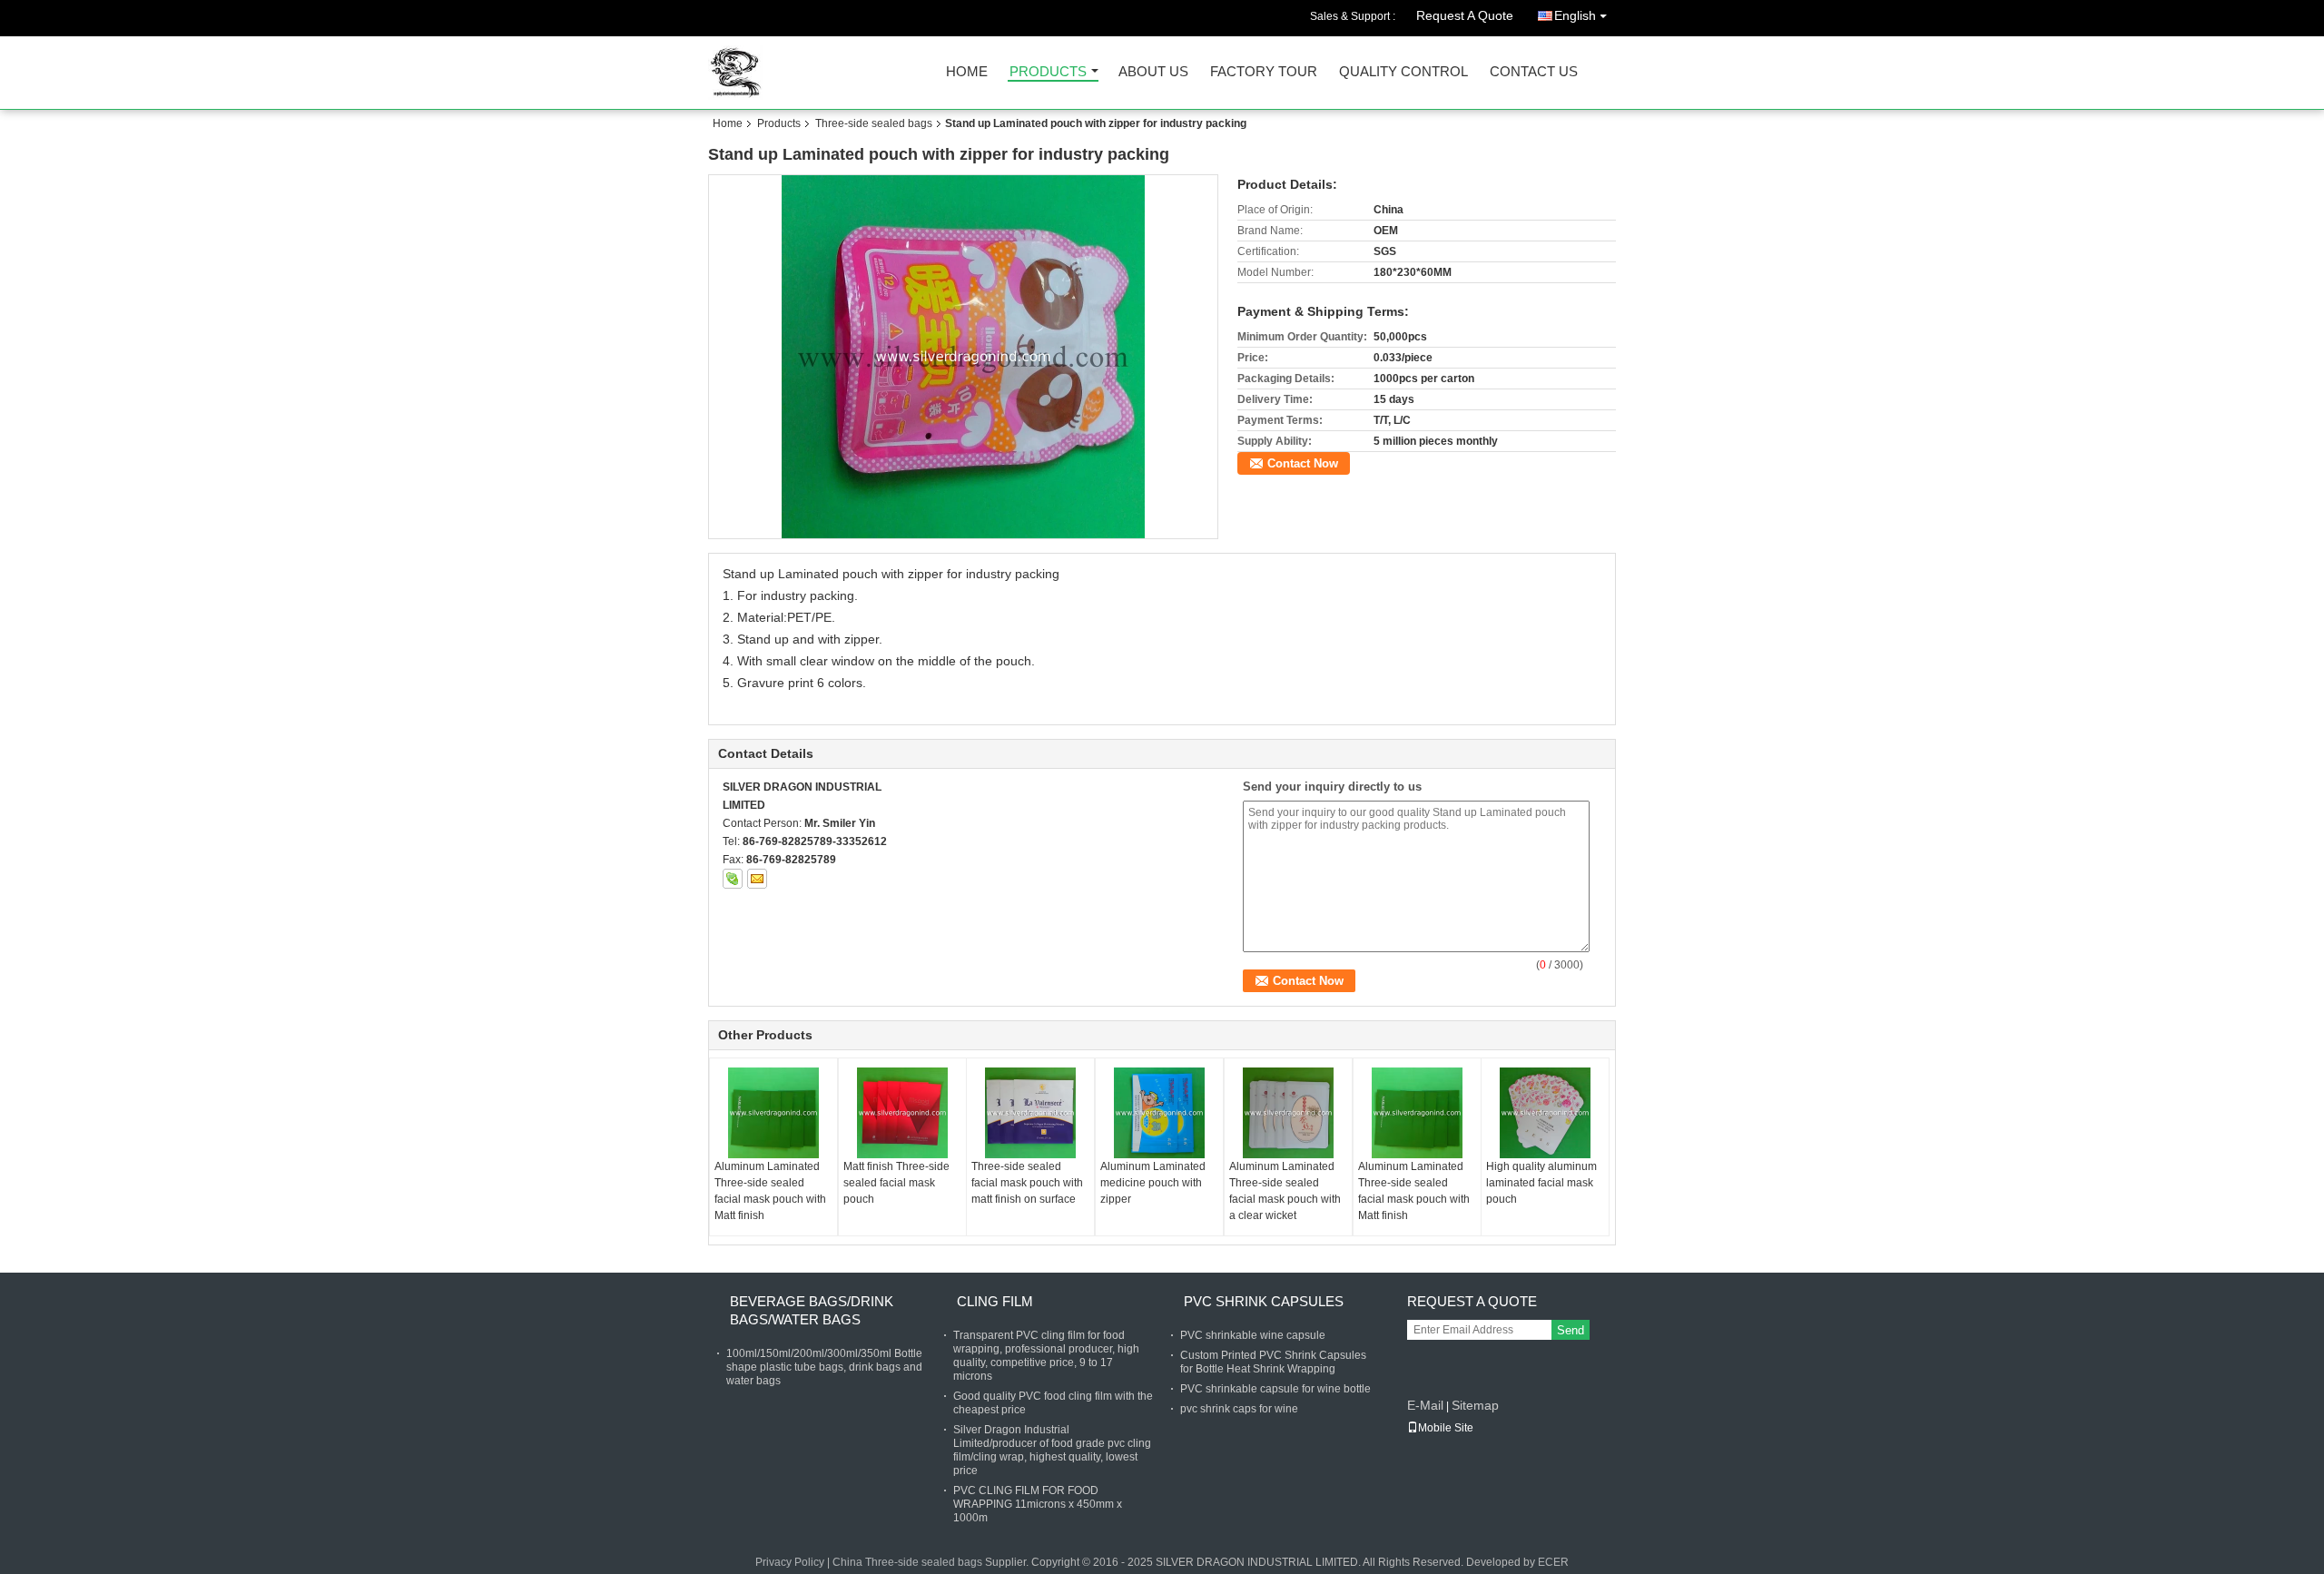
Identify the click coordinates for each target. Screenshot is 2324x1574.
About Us (1153, 72)
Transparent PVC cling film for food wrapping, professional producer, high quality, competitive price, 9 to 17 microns (1046, 1356)
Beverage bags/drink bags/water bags (812, 1310)
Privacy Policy (790, 1562)
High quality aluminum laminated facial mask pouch (1541, 1183)
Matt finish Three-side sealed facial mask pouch (896, 1183)
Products (1048, 72)
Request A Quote (1465, 15)
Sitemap (1475, 1405)
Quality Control (1403, 72)
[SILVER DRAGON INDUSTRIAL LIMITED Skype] (733, 879)
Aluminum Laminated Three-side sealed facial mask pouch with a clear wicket (1285, 1191)
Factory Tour (1264, 72)
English (1575, 15)
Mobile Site (1446, 1428)
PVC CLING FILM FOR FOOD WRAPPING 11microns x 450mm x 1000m (1038, 1504)
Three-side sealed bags (874, 123)
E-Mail (1425, 1405)
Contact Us (1534, 72)
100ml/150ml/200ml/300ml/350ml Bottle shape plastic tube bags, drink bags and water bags (824, 1367)
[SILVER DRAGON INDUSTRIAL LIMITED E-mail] (757, 879)
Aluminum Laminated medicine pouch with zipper (1153, 1183)
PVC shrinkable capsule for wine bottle (1275, 1389)
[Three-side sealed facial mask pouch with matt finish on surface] (1030, 1113)
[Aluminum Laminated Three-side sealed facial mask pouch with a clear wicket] (1288, 1113)
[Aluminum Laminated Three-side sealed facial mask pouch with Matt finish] (773, 1113)
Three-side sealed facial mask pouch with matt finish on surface (1027, 1183)
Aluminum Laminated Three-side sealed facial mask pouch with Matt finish (770, 1191)
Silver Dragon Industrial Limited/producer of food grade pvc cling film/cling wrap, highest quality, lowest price (1052, 1450)
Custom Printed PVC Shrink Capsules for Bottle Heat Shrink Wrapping (1273, 1362)
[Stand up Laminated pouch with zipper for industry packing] (964, 357)
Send (1571, 1330)
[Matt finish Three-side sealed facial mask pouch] (902, 1113)
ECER (1553, 1562)
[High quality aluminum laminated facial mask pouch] (1545, 1113)
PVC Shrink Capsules (1264, 1301)
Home (967, 72)
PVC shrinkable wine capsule (1253, 1335)
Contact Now (1303, 463)
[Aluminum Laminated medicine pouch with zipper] (1159, 1113)
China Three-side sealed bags (907, 1562)
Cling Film (995, 1301)
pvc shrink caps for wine (1239, 1409)
